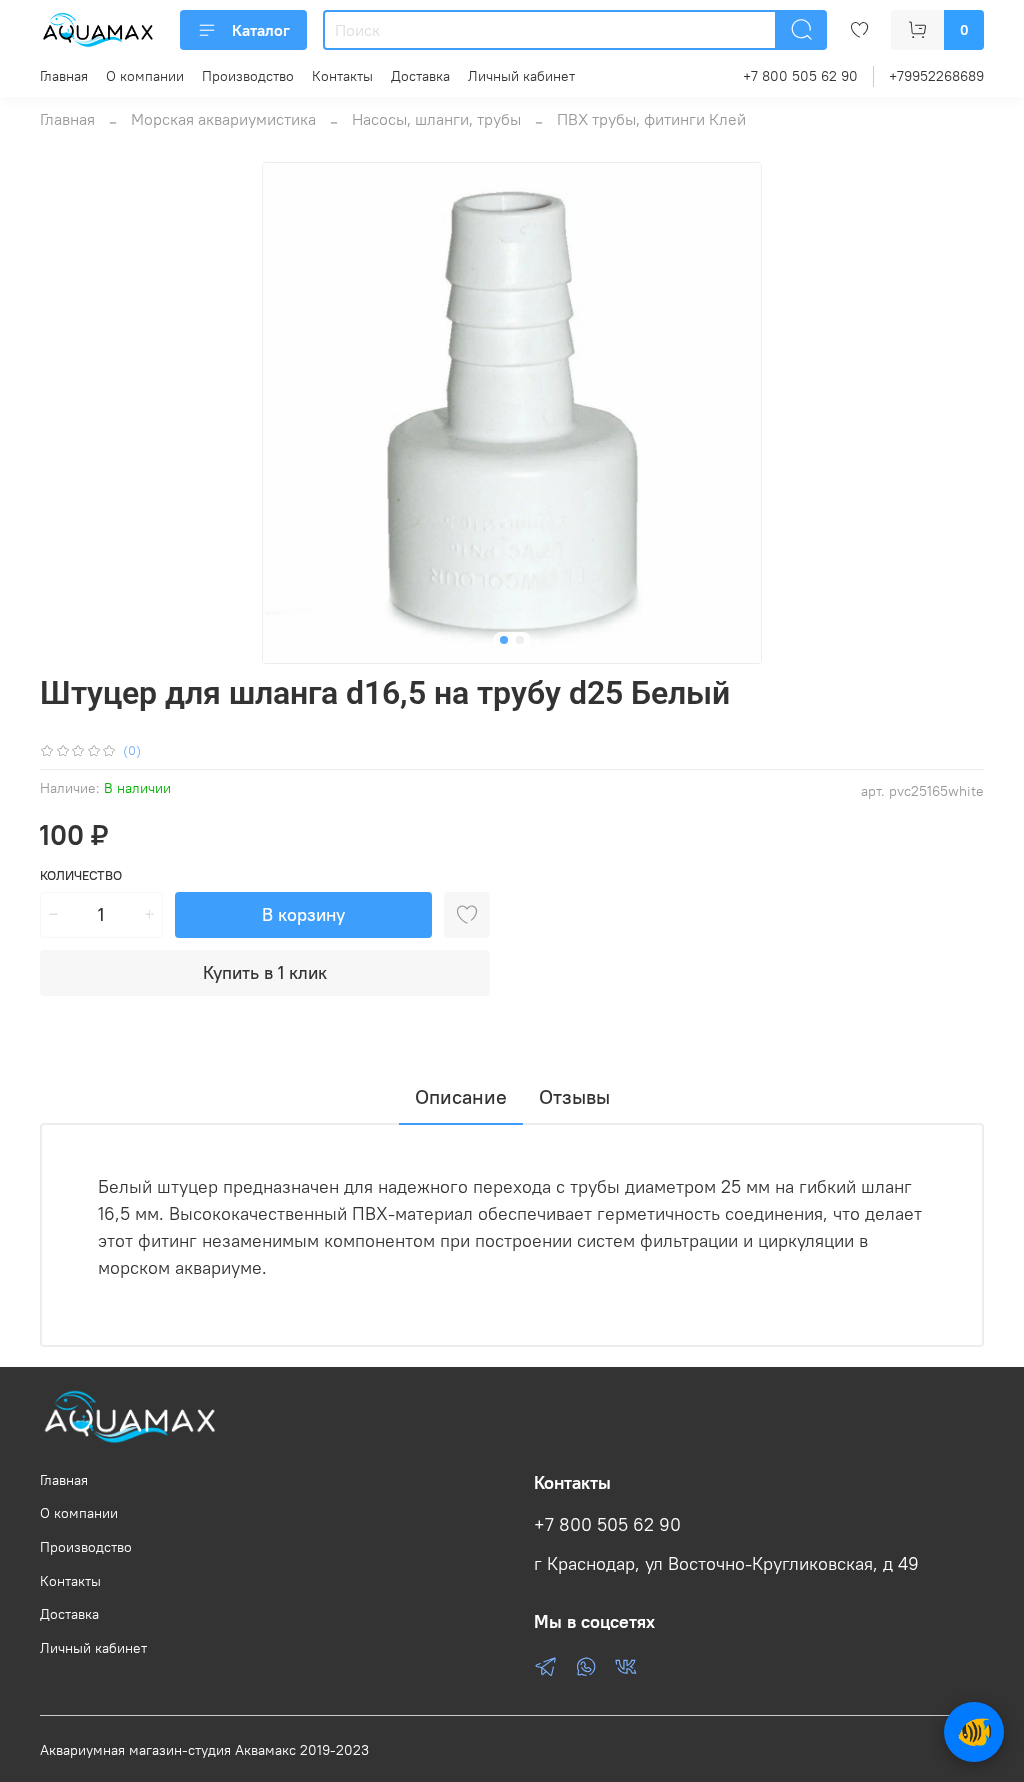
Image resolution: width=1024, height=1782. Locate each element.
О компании (145, 76)
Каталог (261, 30)
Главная (64, 76)
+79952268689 (936, 76)
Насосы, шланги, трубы (436, 119)
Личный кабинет (521, 76)
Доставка (420, 76)
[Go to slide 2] (520, 640)
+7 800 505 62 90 (800, 76)
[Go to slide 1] (504, 640)
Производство (248, 76)
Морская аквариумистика (223, 119)
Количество (81, 875)
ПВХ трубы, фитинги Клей (651, 119)
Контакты (342, 76)
